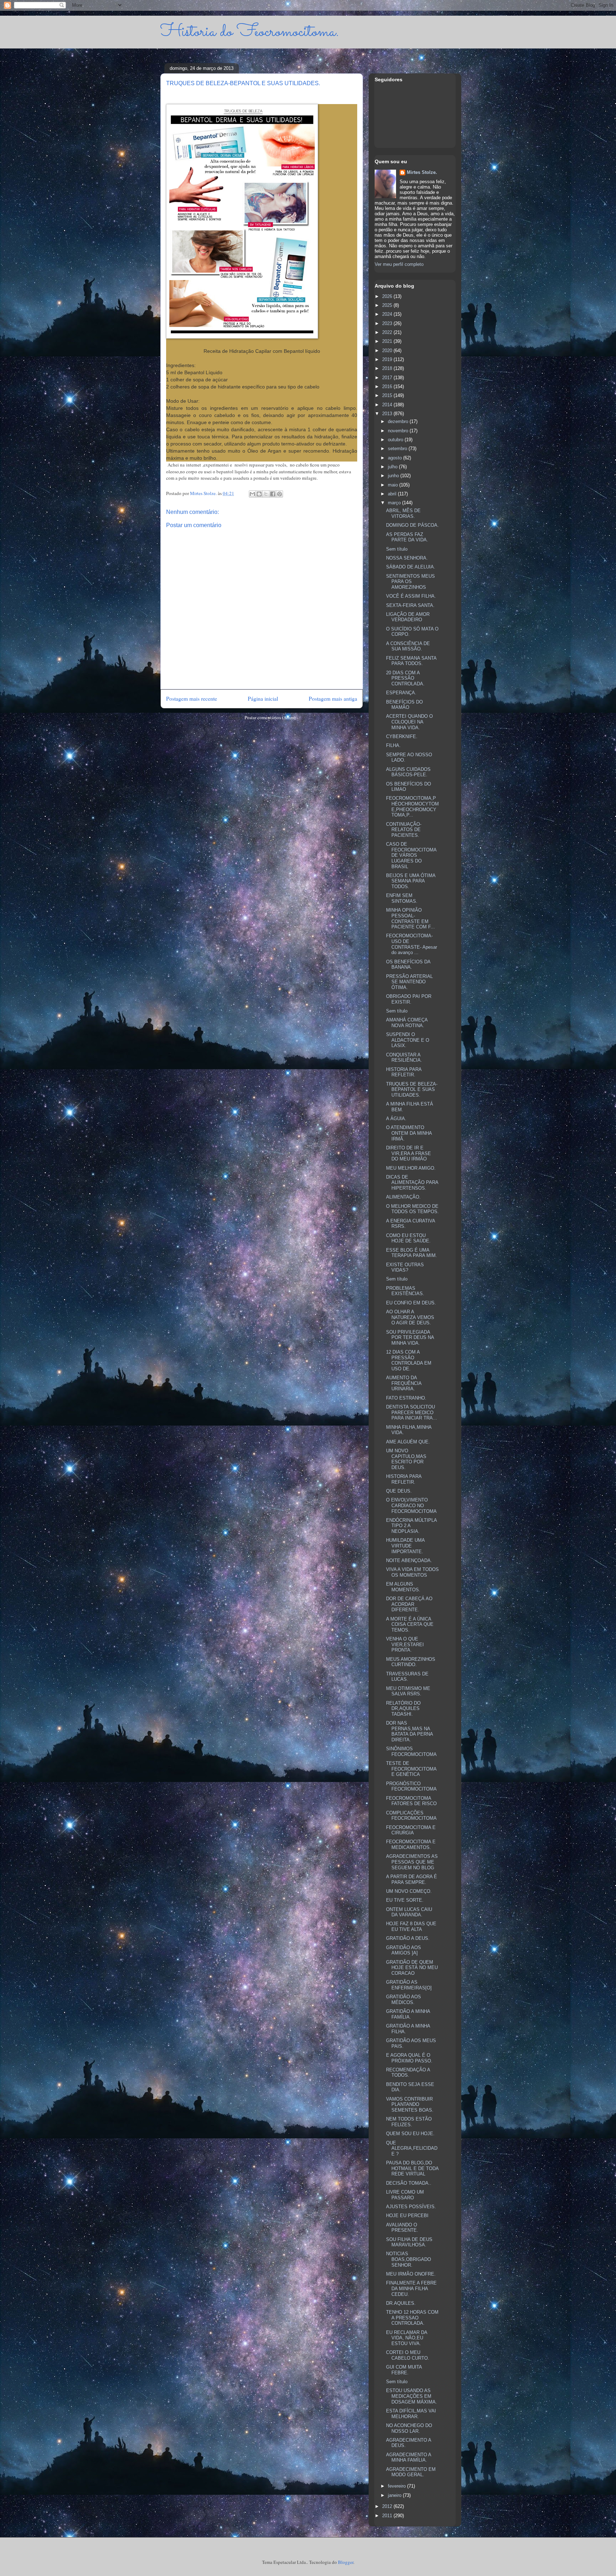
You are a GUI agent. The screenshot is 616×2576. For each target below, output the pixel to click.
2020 (388, 351)
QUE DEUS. (399, 1491)
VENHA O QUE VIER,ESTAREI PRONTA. (405, 1644)
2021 (388, 341)
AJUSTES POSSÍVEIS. (411, 2207)
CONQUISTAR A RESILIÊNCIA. (404, 1058)
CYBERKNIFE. (402, 736)
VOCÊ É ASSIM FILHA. (411, 596)
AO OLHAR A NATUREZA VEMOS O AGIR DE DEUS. (410, 1317)
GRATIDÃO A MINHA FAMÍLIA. (408, 2014)
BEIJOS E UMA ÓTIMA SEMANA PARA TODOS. (411, 881)
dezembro (399, 421)
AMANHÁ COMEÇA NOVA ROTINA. (407, 1023)
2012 (388, 2506)
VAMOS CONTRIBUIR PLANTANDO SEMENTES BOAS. (410, 2104)
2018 (388, 368)
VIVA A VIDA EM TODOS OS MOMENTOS (412, 1572)
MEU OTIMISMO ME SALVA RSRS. (408, 1691)
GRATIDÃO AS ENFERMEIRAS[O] (409, 1985)
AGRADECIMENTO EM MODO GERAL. (411, 2472)
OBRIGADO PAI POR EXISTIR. (409, 999)
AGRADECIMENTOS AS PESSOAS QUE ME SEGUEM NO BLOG (412, 1862)
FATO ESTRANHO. (406, 1398)
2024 (388, 314)
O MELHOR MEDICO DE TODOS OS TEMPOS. (412, 1209)
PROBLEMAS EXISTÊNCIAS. (405, 1291)
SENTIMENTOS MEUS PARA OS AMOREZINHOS (410, 582)
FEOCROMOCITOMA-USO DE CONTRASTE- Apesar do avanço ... (412, 944)
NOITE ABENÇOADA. (409, 1560)
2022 (388, 332)
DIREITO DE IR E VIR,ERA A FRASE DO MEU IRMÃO (409, 1153)
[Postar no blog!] (259, 494)
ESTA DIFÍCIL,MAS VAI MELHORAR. (411, 2414)
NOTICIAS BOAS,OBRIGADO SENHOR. (409, 2259)
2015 (388, 395)
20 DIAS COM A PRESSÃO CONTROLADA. (405, 678)
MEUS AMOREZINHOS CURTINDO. (411, 1662)
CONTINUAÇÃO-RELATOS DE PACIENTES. (404, 830)
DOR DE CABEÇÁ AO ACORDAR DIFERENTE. (409, 1604)
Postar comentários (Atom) (270, 717)
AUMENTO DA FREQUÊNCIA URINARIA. (404, 1383)
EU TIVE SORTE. (405, 1900)
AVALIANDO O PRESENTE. (402, 2228)
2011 (388, 2516)
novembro (399, 431)
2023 (388, 323)
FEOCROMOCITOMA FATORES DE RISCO (411, 1801)
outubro (396, 440)
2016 (388, 387)
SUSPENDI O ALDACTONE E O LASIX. (408, 1040)
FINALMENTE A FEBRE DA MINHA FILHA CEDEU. (411, 2288)
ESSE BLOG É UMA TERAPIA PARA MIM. (412, 1253)
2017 (388, 378)
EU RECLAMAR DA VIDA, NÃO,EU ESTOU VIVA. (407, 2338)
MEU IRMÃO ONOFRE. (411, 2274)
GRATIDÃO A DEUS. (408, 1938)
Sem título (397, 549)
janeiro (395, 2495)
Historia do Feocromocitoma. (250, 32)
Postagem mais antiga (333, 699)
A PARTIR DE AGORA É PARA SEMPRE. (412, 1879)
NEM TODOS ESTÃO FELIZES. (409, 2122)
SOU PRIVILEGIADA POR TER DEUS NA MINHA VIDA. (410, 1338)
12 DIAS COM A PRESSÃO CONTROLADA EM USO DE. (409, 1360)
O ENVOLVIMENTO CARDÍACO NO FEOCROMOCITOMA (411, 1505)
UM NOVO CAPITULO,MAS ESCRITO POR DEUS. (406, 1459)
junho (394, 476)
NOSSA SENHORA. (407, 558)
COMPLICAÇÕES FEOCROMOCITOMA (411, 1816)
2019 (388, 359)
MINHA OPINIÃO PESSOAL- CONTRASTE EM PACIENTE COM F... (410, 918)
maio (394, 485)
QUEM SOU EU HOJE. (410, 2134)
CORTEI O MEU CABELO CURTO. (408, 2355)
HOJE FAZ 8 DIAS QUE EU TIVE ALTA (411, 1926)
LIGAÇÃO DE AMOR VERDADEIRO (408, 617)
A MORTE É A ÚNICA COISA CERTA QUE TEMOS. (410, 1624)
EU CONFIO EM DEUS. (411, 1303)
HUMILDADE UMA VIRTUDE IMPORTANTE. (405, 1546)
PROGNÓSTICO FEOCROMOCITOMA (411, 1786)
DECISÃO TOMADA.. (409, 2183)
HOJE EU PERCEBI (407, 2216)
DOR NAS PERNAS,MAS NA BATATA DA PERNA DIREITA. (409, 1731)
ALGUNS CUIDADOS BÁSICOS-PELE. (408, 772)
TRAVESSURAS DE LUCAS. (407, 1677)
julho (393, 467)
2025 (388, 305)
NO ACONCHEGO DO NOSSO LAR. (409, 2428)
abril (393, 494)
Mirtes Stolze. (422, 172)
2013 (388, 414)
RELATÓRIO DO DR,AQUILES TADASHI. (403, 1709)
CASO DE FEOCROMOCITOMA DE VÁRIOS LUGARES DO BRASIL (411, 855)
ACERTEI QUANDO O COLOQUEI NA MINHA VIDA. (409, 722)
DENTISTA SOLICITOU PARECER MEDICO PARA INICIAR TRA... (412, 1412)
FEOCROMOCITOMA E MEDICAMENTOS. (411, 1845)
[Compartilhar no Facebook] (273, 494)
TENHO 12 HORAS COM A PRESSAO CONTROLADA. (412, 2318)
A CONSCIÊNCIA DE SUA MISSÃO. (408, 646)
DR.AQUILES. (401, 2303)
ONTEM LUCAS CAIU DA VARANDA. (409, 1912)
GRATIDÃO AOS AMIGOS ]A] (404, 1950)
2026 (388, 296)
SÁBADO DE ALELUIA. (411, 567)
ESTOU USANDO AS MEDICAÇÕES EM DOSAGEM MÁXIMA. (412, 2396)
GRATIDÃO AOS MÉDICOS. (404, 2000)
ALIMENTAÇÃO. (403, 1197)
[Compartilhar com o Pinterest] (279, 494)
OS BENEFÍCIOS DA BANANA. (408, 965)
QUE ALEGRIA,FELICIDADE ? (412, 2148)
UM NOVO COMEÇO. (409, 1891)
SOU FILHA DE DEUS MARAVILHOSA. (409, 2242)
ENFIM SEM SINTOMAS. (402, 898)
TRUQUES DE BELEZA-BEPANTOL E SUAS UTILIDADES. (412, 1089)
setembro (398, 449)
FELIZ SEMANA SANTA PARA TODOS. (411, 661)
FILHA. (393, 745)
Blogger (346, 2562)
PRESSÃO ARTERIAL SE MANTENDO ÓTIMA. (409, 982)
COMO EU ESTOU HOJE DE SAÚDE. (408, 1238)
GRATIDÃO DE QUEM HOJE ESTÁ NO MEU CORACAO (412, 1968)
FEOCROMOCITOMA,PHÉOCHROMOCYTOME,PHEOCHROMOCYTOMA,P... (412, 807)
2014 (388, 405)
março (395, 503)
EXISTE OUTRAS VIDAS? (405, 1268)
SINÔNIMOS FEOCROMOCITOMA (411, 1751)
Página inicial (263, 699)
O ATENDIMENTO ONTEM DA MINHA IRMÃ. (409, 1133)
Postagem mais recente (192, 699)
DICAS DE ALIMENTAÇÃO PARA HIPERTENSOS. (412, 1183)
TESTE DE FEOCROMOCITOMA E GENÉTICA (411, 1769)
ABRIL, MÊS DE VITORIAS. (403, 513)
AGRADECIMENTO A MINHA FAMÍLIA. (409, 2457)
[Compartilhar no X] (266, 494)
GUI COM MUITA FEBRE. (404, 2370)
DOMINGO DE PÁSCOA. (412, 525)
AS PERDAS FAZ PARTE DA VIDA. (407, 537)
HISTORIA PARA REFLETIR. (404, 1072)
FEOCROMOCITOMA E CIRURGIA (411, 1830)
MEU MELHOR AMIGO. (411, 1168)
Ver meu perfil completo (399, 264)
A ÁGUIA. (396, 1119)
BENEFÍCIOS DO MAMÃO (404, 705)
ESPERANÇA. (401, 693)
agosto (396, 458)
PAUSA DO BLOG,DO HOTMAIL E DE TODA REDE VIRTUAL (412, 2168)
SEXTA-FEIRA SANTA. (410, 605)
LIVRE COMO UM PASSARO (405, 2195)
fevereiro (397, 2486)
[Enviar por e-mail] (252, 494)
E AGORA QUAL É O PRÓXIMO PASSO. (409, 2058)
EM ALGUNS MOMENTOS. (403, 1587)
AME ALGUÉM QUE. (408, 1442)
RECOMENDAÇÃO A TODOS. (408, 2073)
